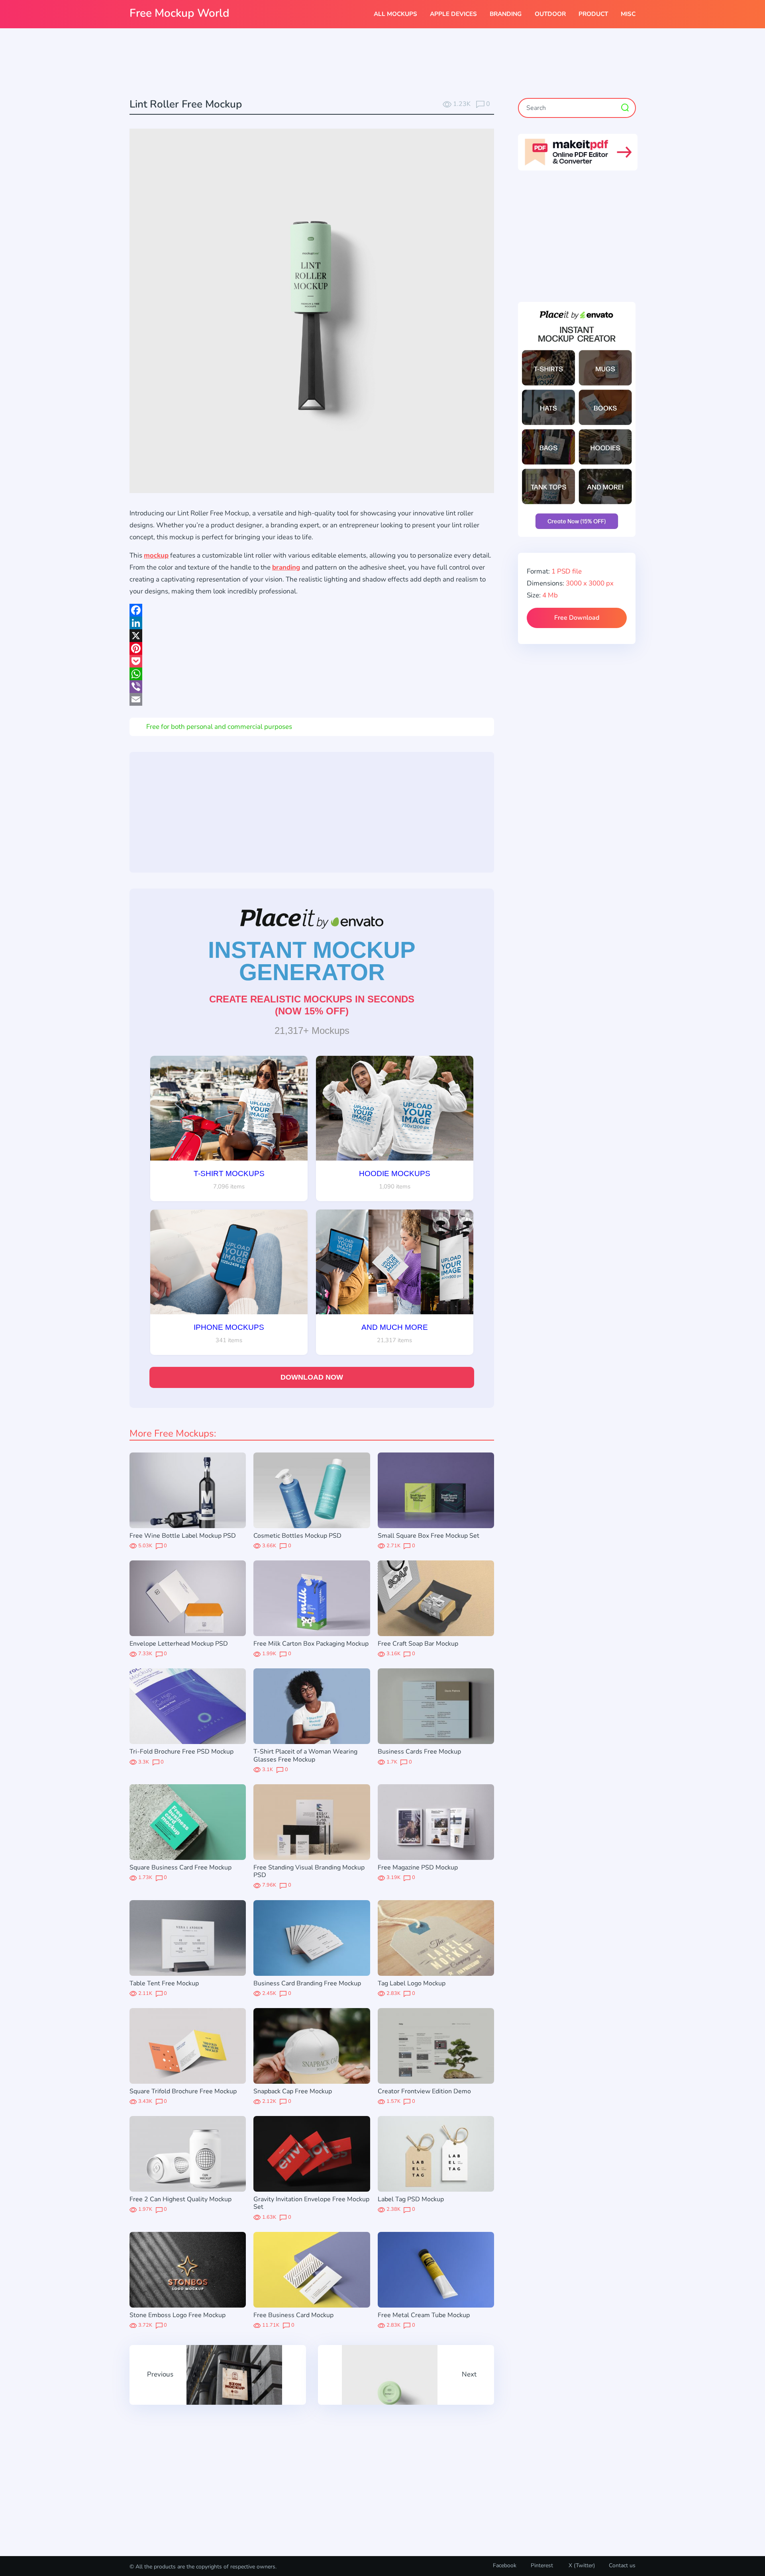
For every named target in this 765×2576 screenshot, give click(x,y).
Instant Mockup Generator (312, 961)
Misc (628, 14)
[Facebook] (312, 610)
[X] (312, 636)
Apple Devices (453, 14)
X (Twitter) (581, 2565)
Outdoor (550, 14)
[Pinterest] (312, 648)
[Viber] (312, 687)
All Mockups (395, 14)
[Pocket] (312, 661)
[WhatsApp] (312, 674)
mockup (156, 555)
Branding (506, 14)
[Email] (312, 699)
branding (286, 567)
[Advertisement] (382, 64)
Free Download (577, 618)
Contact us (622, 2565)
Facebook (505, 2565)
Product (593, 14)
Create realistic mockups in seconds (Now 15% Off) (312, 1005)
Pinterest (542, 2565)
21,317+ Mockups (312, 1031)
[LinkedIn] (312, 623)
